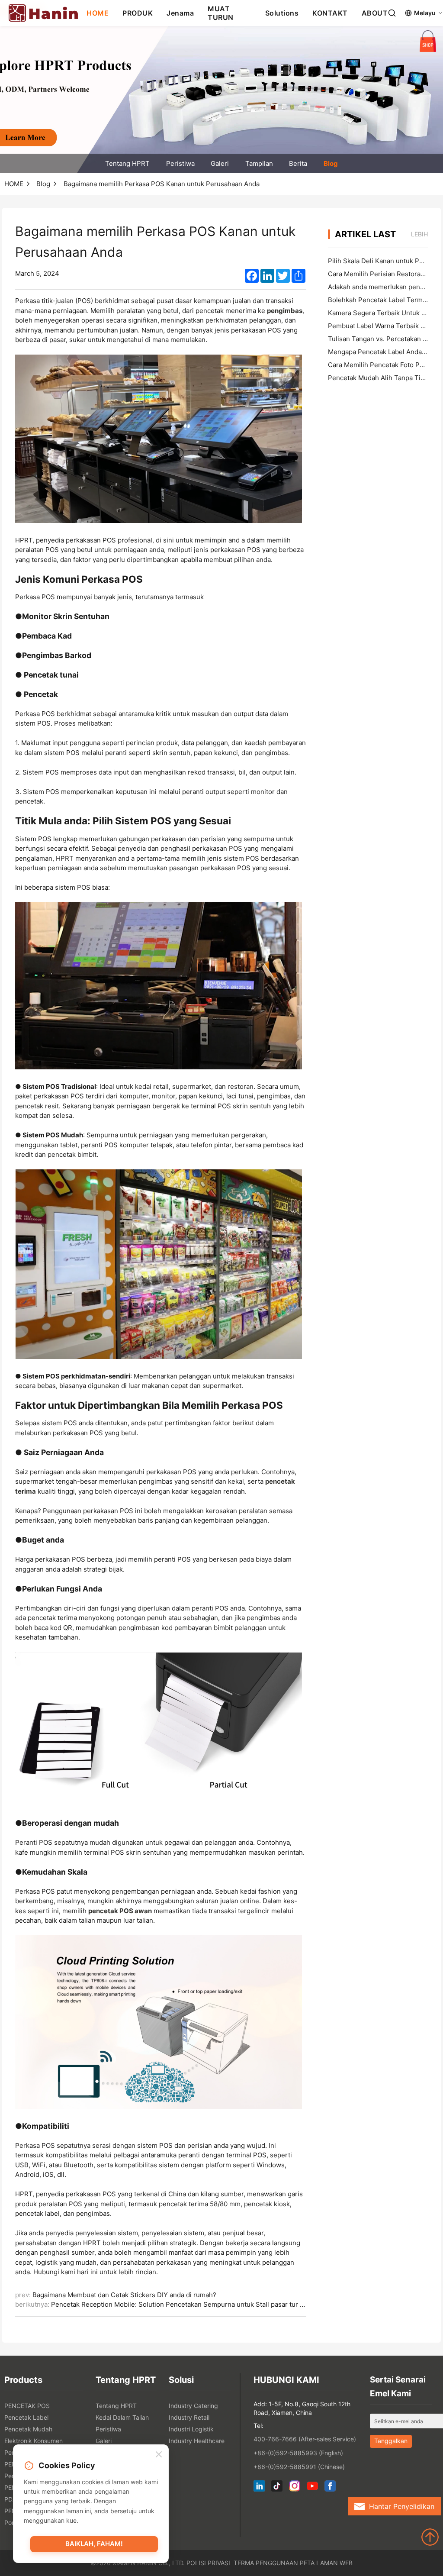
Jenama (180, 13)
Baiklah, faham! (94, 2544)
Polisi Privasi (208, 2563)
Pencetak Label (26, 2417)
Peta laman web (326, 2563)
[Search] (392, 13)
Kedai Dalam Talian (122, 2417)
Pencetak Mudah (28, 2429)
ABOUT (375, 13)
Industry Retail (189, 2417)
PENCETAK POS (27, 2406)
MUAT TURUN (221, 13)
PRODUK (138, 13)
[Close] (159, 2455)
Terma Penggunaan (266, 2563)
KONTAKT (330, 13)
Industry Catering (193, 2406)
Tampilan (259, 163)
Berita (298, 163)
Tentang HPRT (127, 163)
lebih (419, 234)
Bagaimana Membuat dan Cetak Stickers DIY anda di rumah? (124, 2295)
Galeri (220, 163)
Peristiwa (180, 163)
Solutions (282, 13)
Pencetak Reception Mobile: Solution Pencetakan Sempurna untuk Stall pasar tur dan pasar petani (201, 2304)
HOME (98, 13)
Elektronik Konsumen (34, 2441)
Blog (331, 163)
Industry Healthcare (197, 2441)
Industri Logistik (191, 2429)
